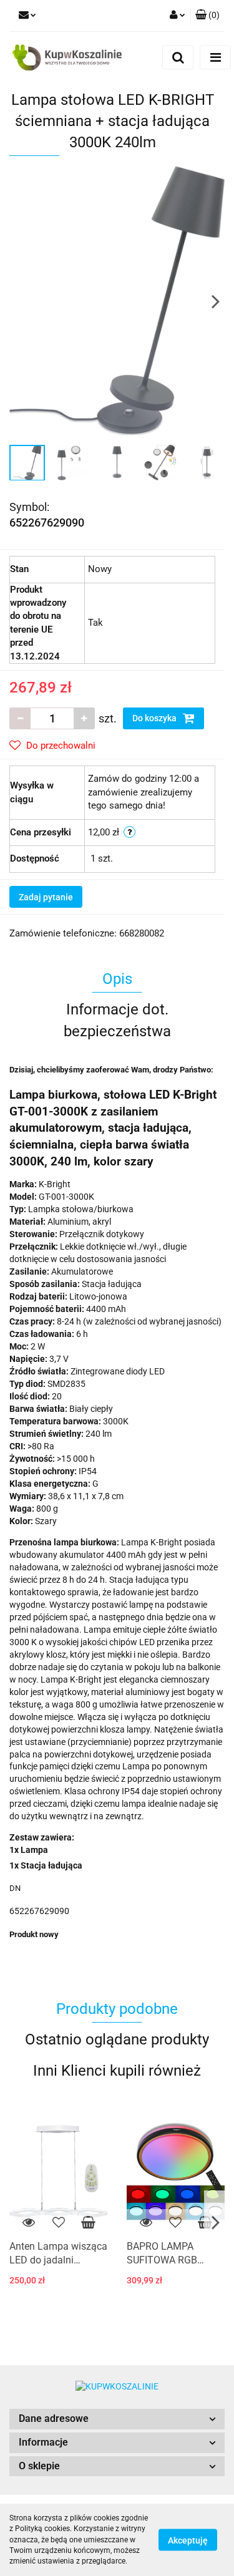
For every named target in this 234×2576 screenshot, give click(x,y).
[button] (117, 2419)
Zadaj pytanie (46, 897)
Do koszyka (155, 718)
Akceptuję (188, 2540)
